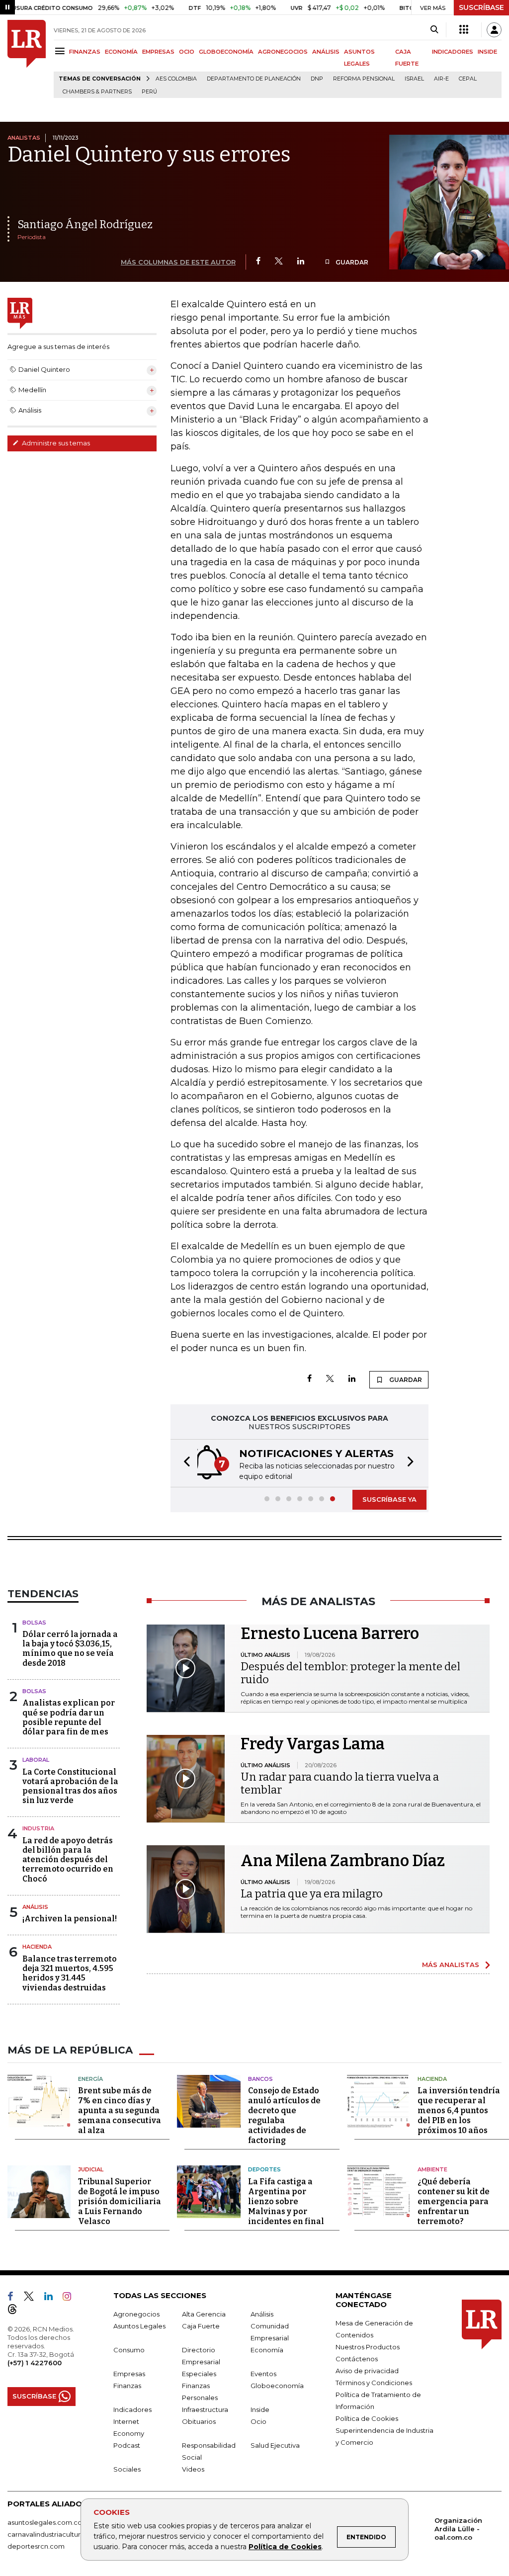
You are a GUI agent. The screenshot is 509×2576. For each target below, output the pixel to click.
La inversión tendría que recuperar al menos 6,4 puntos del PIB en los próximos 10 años (459, 2110)
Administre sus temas (55, 443)
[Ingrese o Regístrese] (494, 30)
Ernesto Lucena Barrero (330, 1633)
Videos (193, 2469)
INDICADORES (453, 52)
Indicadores (132, 2409)
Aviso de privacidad (367, 2371)
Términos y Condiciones (374, 2383)
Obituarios (199, 2421)
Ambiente (432, 2169)
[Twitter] (279, 262)
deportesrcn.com (36, 2546)
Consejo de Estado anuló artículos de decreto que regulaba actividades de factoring (284, 2115)
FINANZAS (85, 52)
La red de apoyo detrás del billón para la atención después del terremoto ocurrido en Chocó (68, 1860)
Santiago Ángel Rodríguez (85, 224)
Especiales (199, 2374)
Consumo (129, 2350)
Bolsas (34, 1623)
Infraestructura (205, 2409)
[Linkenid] (52, 2298)
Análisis (35, 1907)
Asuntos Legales (139, 2326)
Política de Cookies (285, 2547)
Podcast (127, 2445)
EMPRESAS (158, 52)
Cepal (468, 79)
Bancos (260, 2079)
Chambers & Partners (97, 92)
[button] (184, 1463)
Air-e (441, 79)
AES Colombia (176, 79)
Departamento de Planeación (254, 79)
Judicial (91, 2169)
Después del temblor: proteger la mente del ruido (350, 1673)
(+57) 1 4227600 (35, 2363)
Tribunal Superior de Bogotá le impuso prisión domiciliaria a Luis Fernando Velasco (120, 2201)
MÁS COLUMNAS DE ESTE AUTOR (178, 262)
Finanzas (127, 2386)
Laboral (36, 1760)
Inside (260, 2409)
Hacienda (37, 1947)
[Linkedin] (301, 262)
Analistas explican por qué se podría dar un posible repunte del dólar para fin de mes (69, 1717)
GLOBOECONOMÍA (226, 52)
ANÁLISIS (326, 52)
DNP (317, 79)
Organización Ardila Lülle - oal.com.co (458, 2529)
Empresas (129, 2374)
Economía (267, 2350)
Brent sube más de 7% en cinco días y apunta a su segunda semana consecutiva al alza (120, 2110)
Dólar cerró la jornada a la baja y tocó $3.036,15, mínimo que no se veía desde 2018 (70, 1649)
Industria (38, 1828)
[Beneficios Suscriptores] (464, 30)
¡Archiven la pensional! (70, 1919)
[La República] (27, 59)
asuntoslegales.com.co (45, 2522)
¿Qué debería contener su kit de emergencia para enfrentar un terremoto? (454, 2201)
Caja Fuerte (201, 2326)
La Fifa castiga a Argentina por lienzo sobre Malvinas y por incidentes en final (286, 2201)
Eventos (263, 2374)
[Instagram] (71, 2298)
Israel (414, 79)
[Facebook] (258, 262)
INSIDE (487, 52)
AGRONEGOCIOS (283, 52)
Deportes (264, 2169)
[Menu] (61, 51)
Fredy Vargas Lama (313, 1744)
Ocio (258, 2421)
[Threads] (16, 2311)
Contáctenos (357, 2359)
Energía (90, 2079)
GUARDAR (351, 262)
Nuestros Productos (368, 2347)
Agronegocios (136, 2314)
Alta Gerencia (204, 2314)
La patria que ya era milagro (312, 1894)
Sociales (127, 2469)
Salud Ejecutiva (275, 2445)
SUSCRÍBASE (481, 7)
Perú (149, 92)
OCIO (187, 52)
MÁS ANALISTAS (451, 1965)
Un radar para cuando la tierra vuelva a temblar (340, 1783)
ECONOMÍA (121, 52)
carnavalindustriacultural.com (55, 2534)
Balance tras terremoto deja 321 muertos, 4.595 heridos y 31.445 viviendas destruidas (70, 1973)
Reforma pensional (364, 79)
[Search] (434, 30)
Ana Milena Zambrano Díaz (343, 1861)
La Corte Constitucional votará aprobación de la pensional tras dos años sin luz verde (70, 1786)
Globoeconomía (277, 2386)
